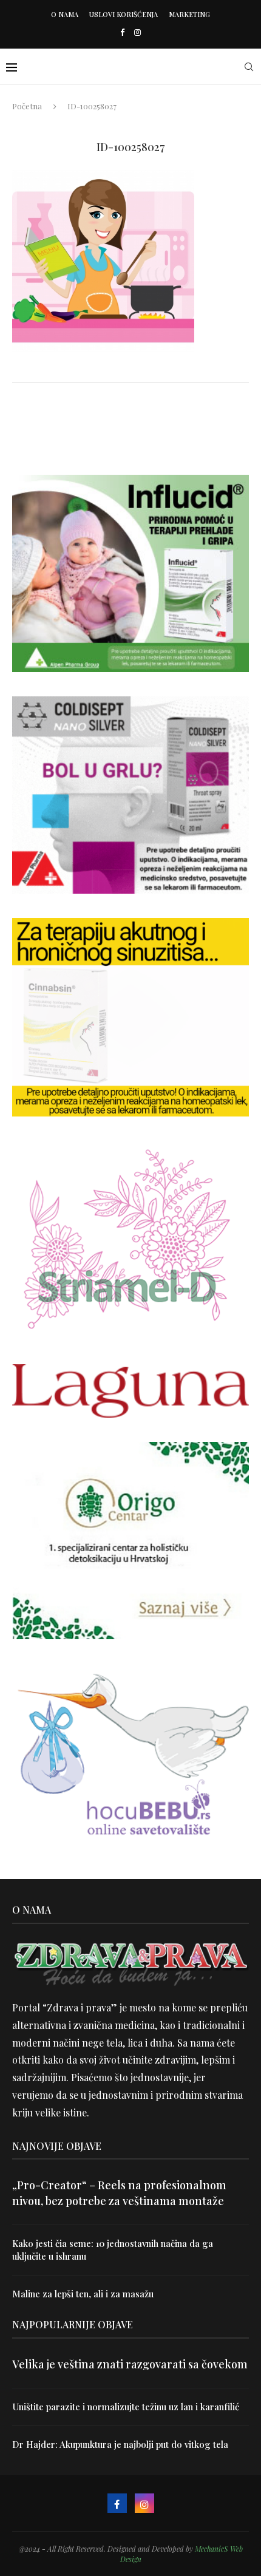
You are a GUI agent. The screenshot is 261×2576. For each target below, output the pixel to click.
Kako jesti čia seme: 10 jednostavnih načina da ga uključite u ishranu (113, 2250)
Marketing (189, 14)
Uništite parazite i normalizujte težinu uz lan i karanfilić (126, 2407)
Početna (27, 106)
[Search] (249, 67)
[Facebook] (122, 32)
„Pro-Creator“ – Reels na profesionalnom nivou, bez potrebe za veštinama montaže (119, 2193)
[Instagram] (137, 32)
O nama (65, 14)
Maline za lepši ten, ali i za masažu (83, 2294)
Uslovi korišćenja (124, 14)
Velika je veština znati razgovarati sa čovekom (130, 2364)
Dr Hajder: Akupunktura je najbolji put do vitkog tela (120, 2444)
